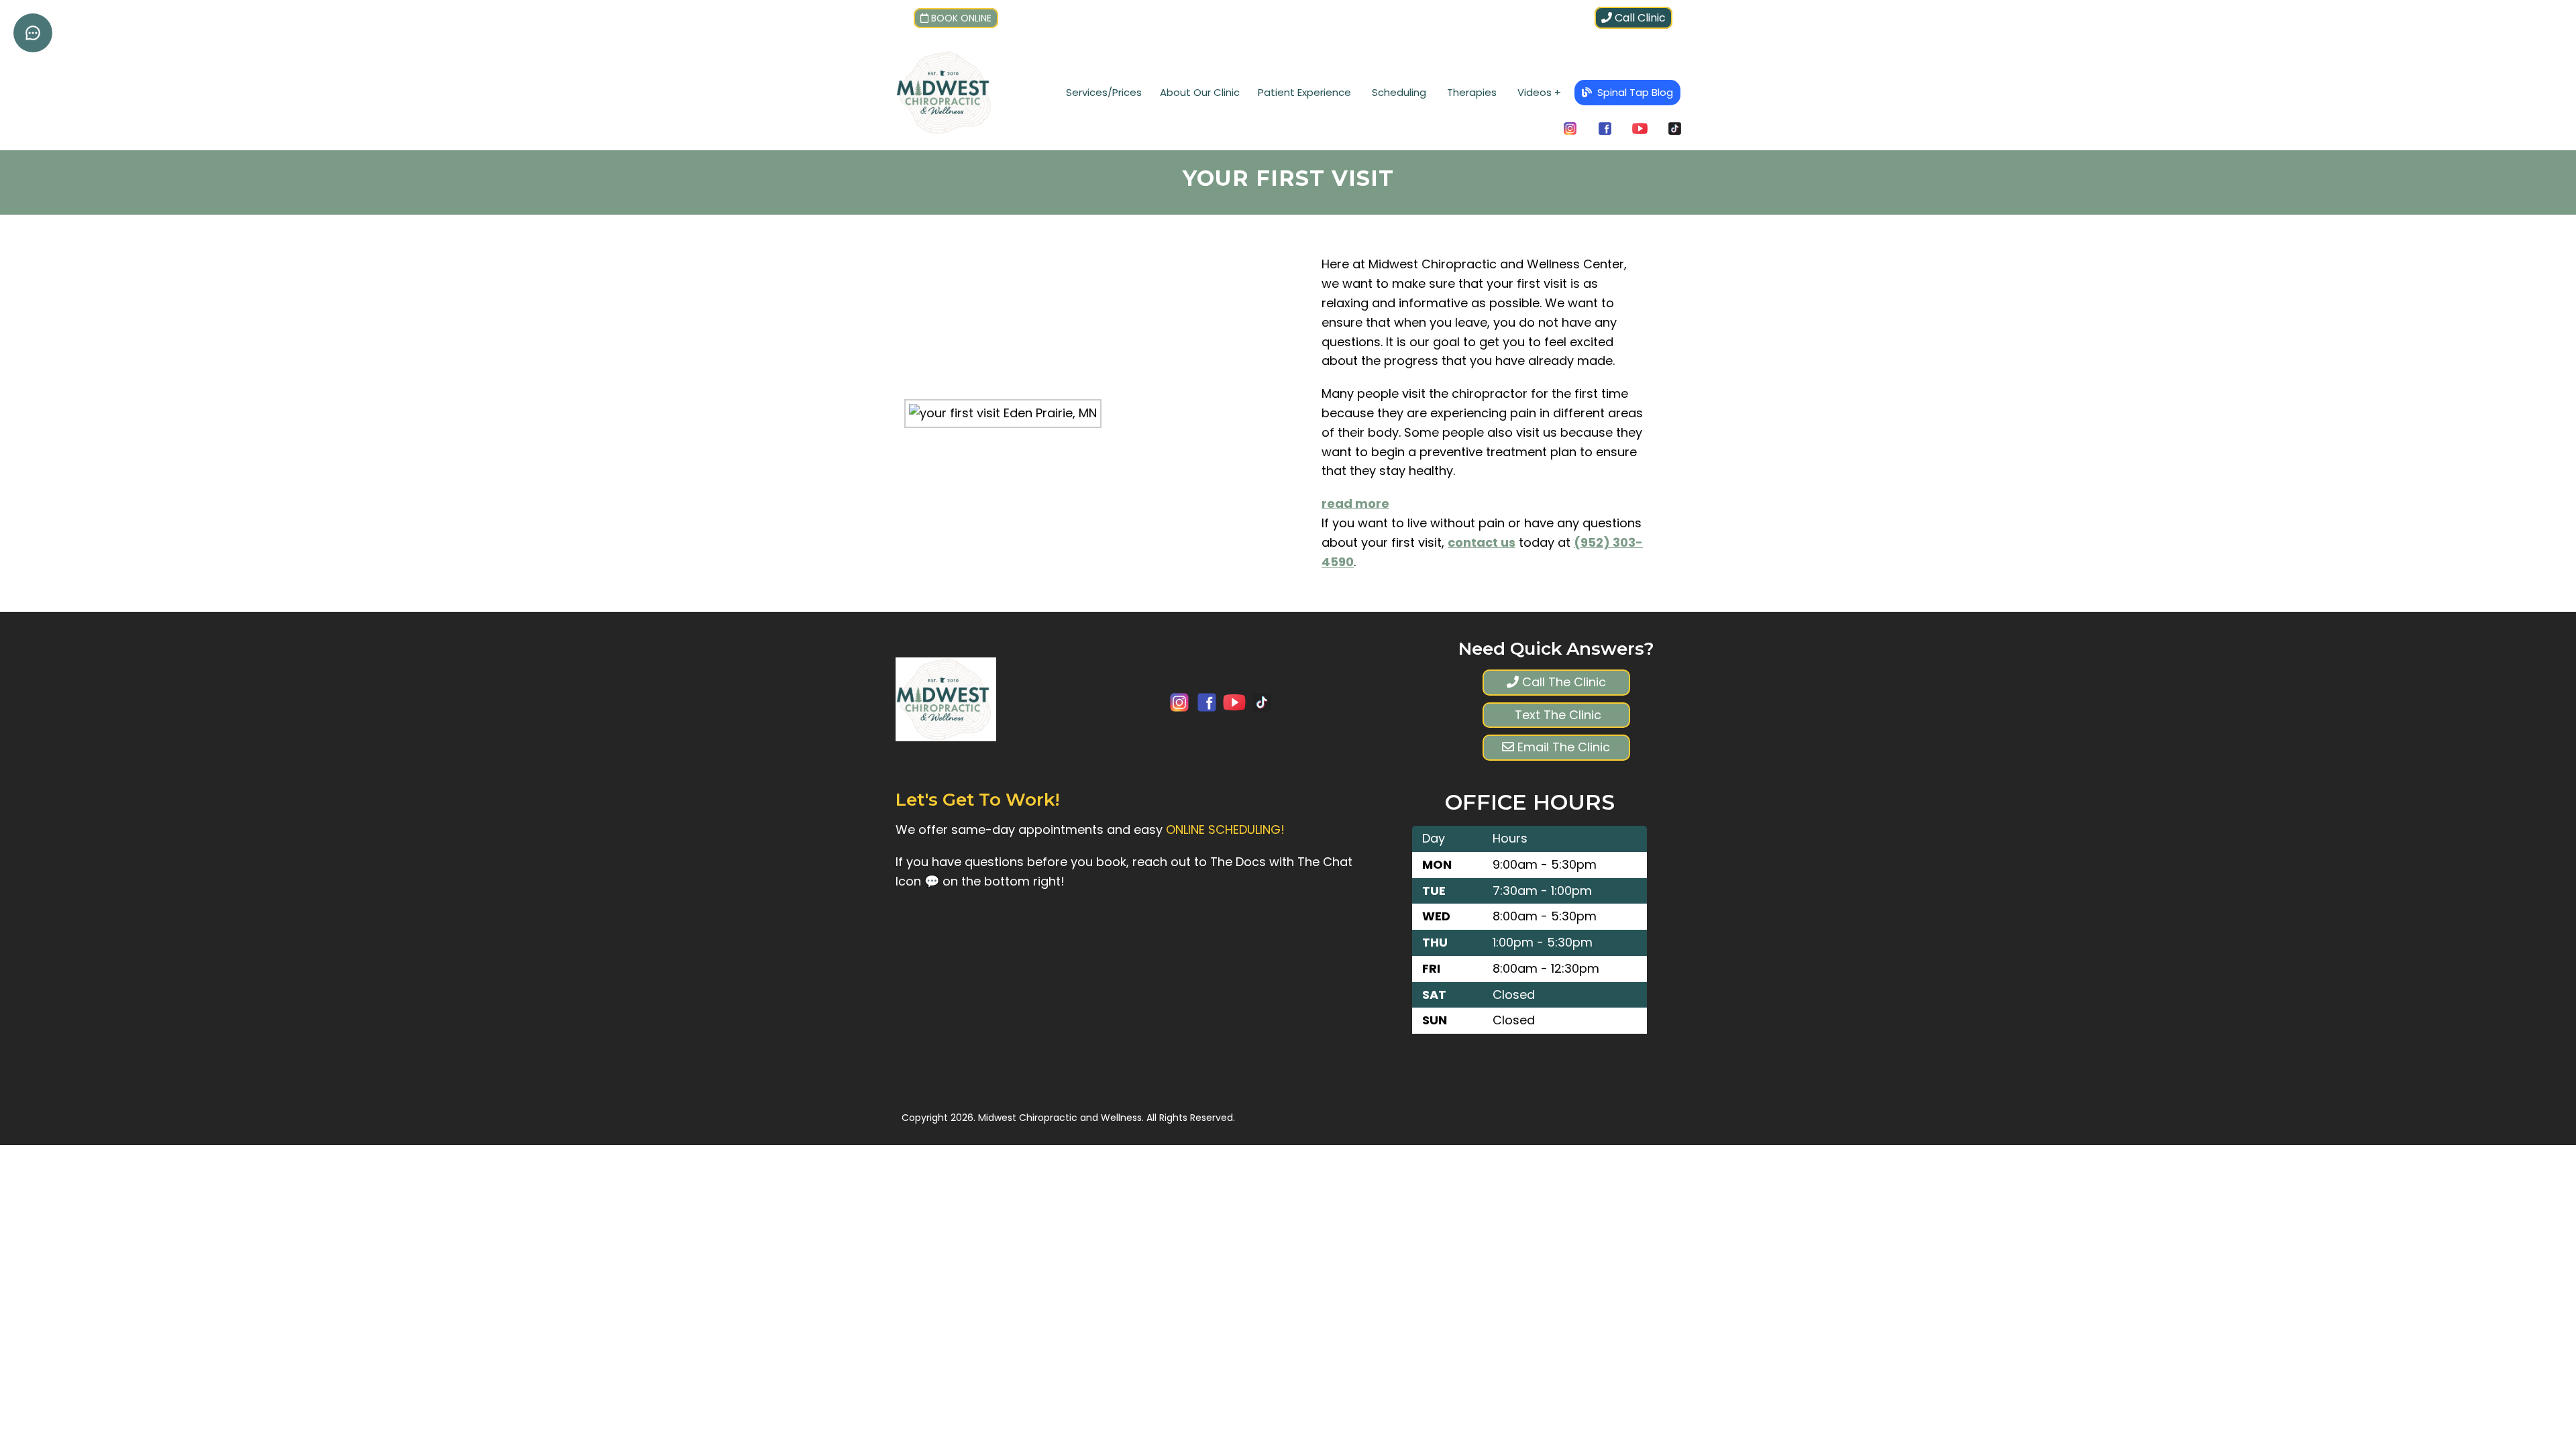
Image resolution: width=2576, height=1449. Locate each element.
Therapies (1472, 92)
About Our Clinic (1200, 92)
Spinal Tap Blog (1634, 92)
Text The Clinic (1556, 715)
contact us (1482, 542)
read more (1355, 503)
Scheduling (1399, 92)
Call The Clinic (1562, 682)
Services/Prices (1104, 92)
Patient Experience (1304, 92)
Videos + (1539, 92)
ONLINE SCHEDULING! (1225, 829)
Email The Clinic (1562, 747)
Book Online (961, 18)
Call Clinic (1639, 18)
